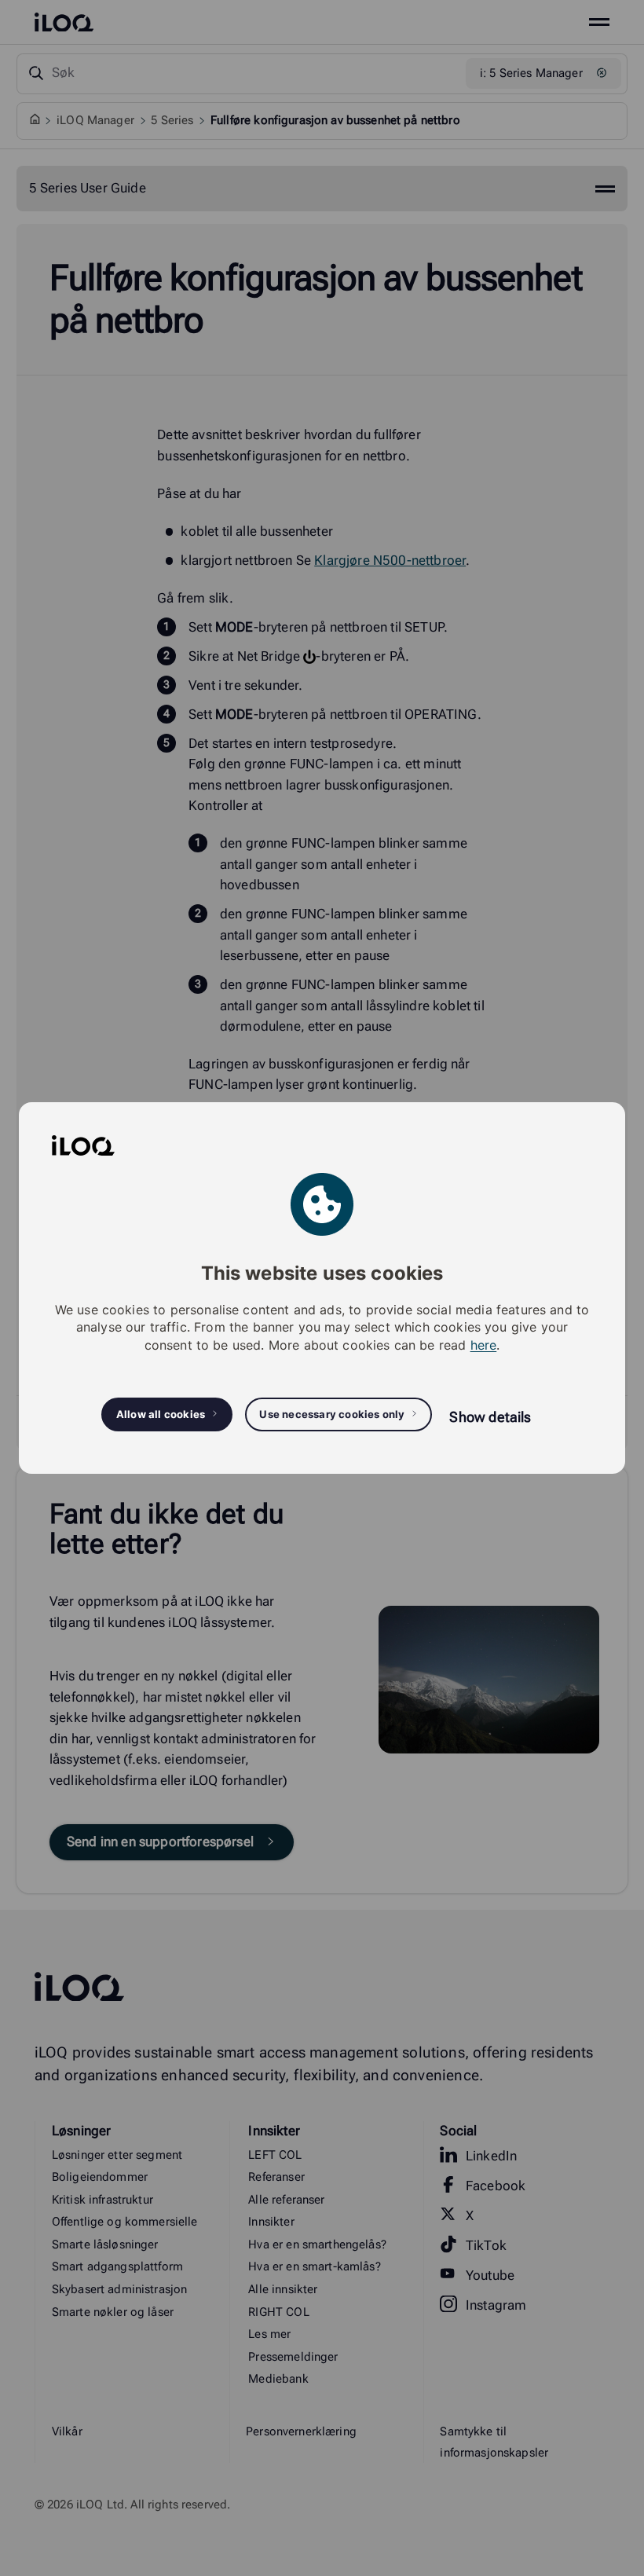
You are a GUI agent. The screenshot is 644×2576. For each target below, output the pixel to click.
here (484, 1345)
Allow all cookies (161, 1414)
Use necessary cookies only (332, 1414)
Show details (490, 1417)
